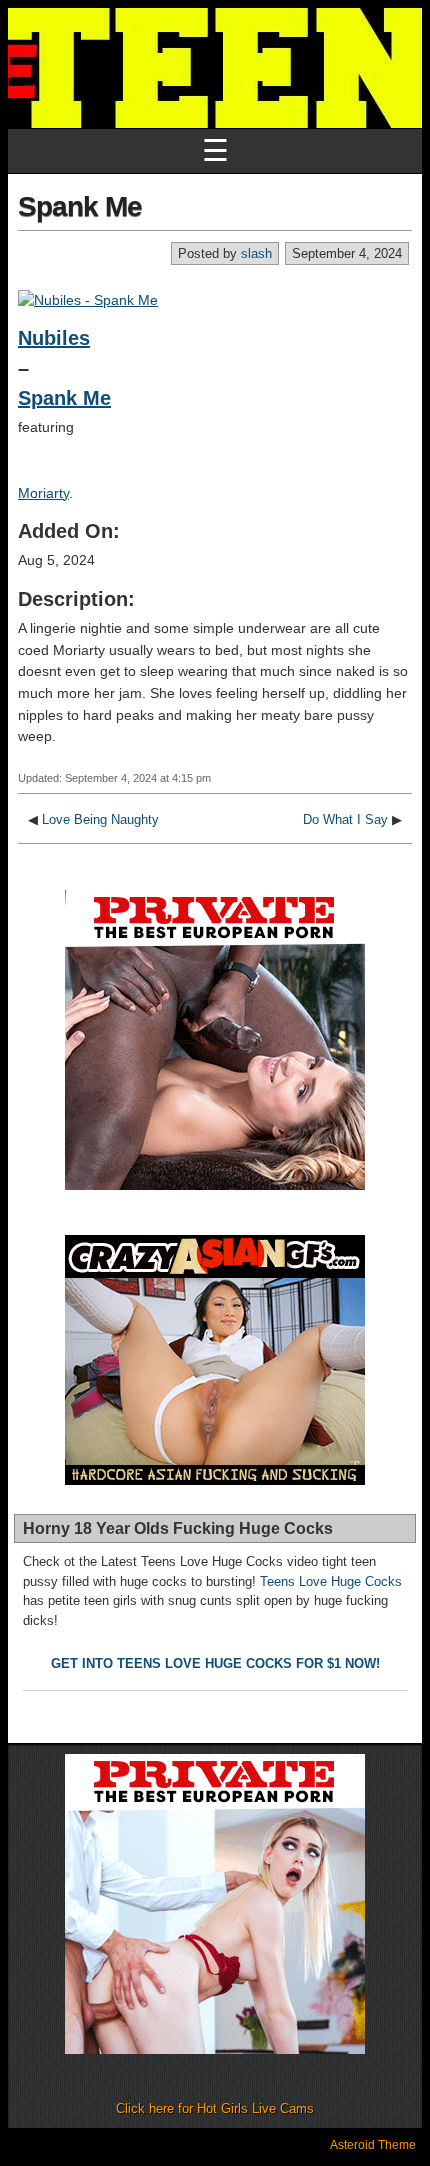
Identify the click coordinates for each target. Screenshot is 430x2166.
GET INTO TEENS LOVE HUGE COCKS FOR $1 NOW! (215, 1663)
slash (256, 253)
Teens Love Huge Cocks (331, 1581)
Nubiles (54, 338)
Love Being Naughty (100, 819)
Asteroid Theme (373, 2145)
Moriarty (43, 493)
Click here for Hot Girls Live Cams (215, 2108)
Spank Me (80, 206)
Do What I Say (345, 819)
